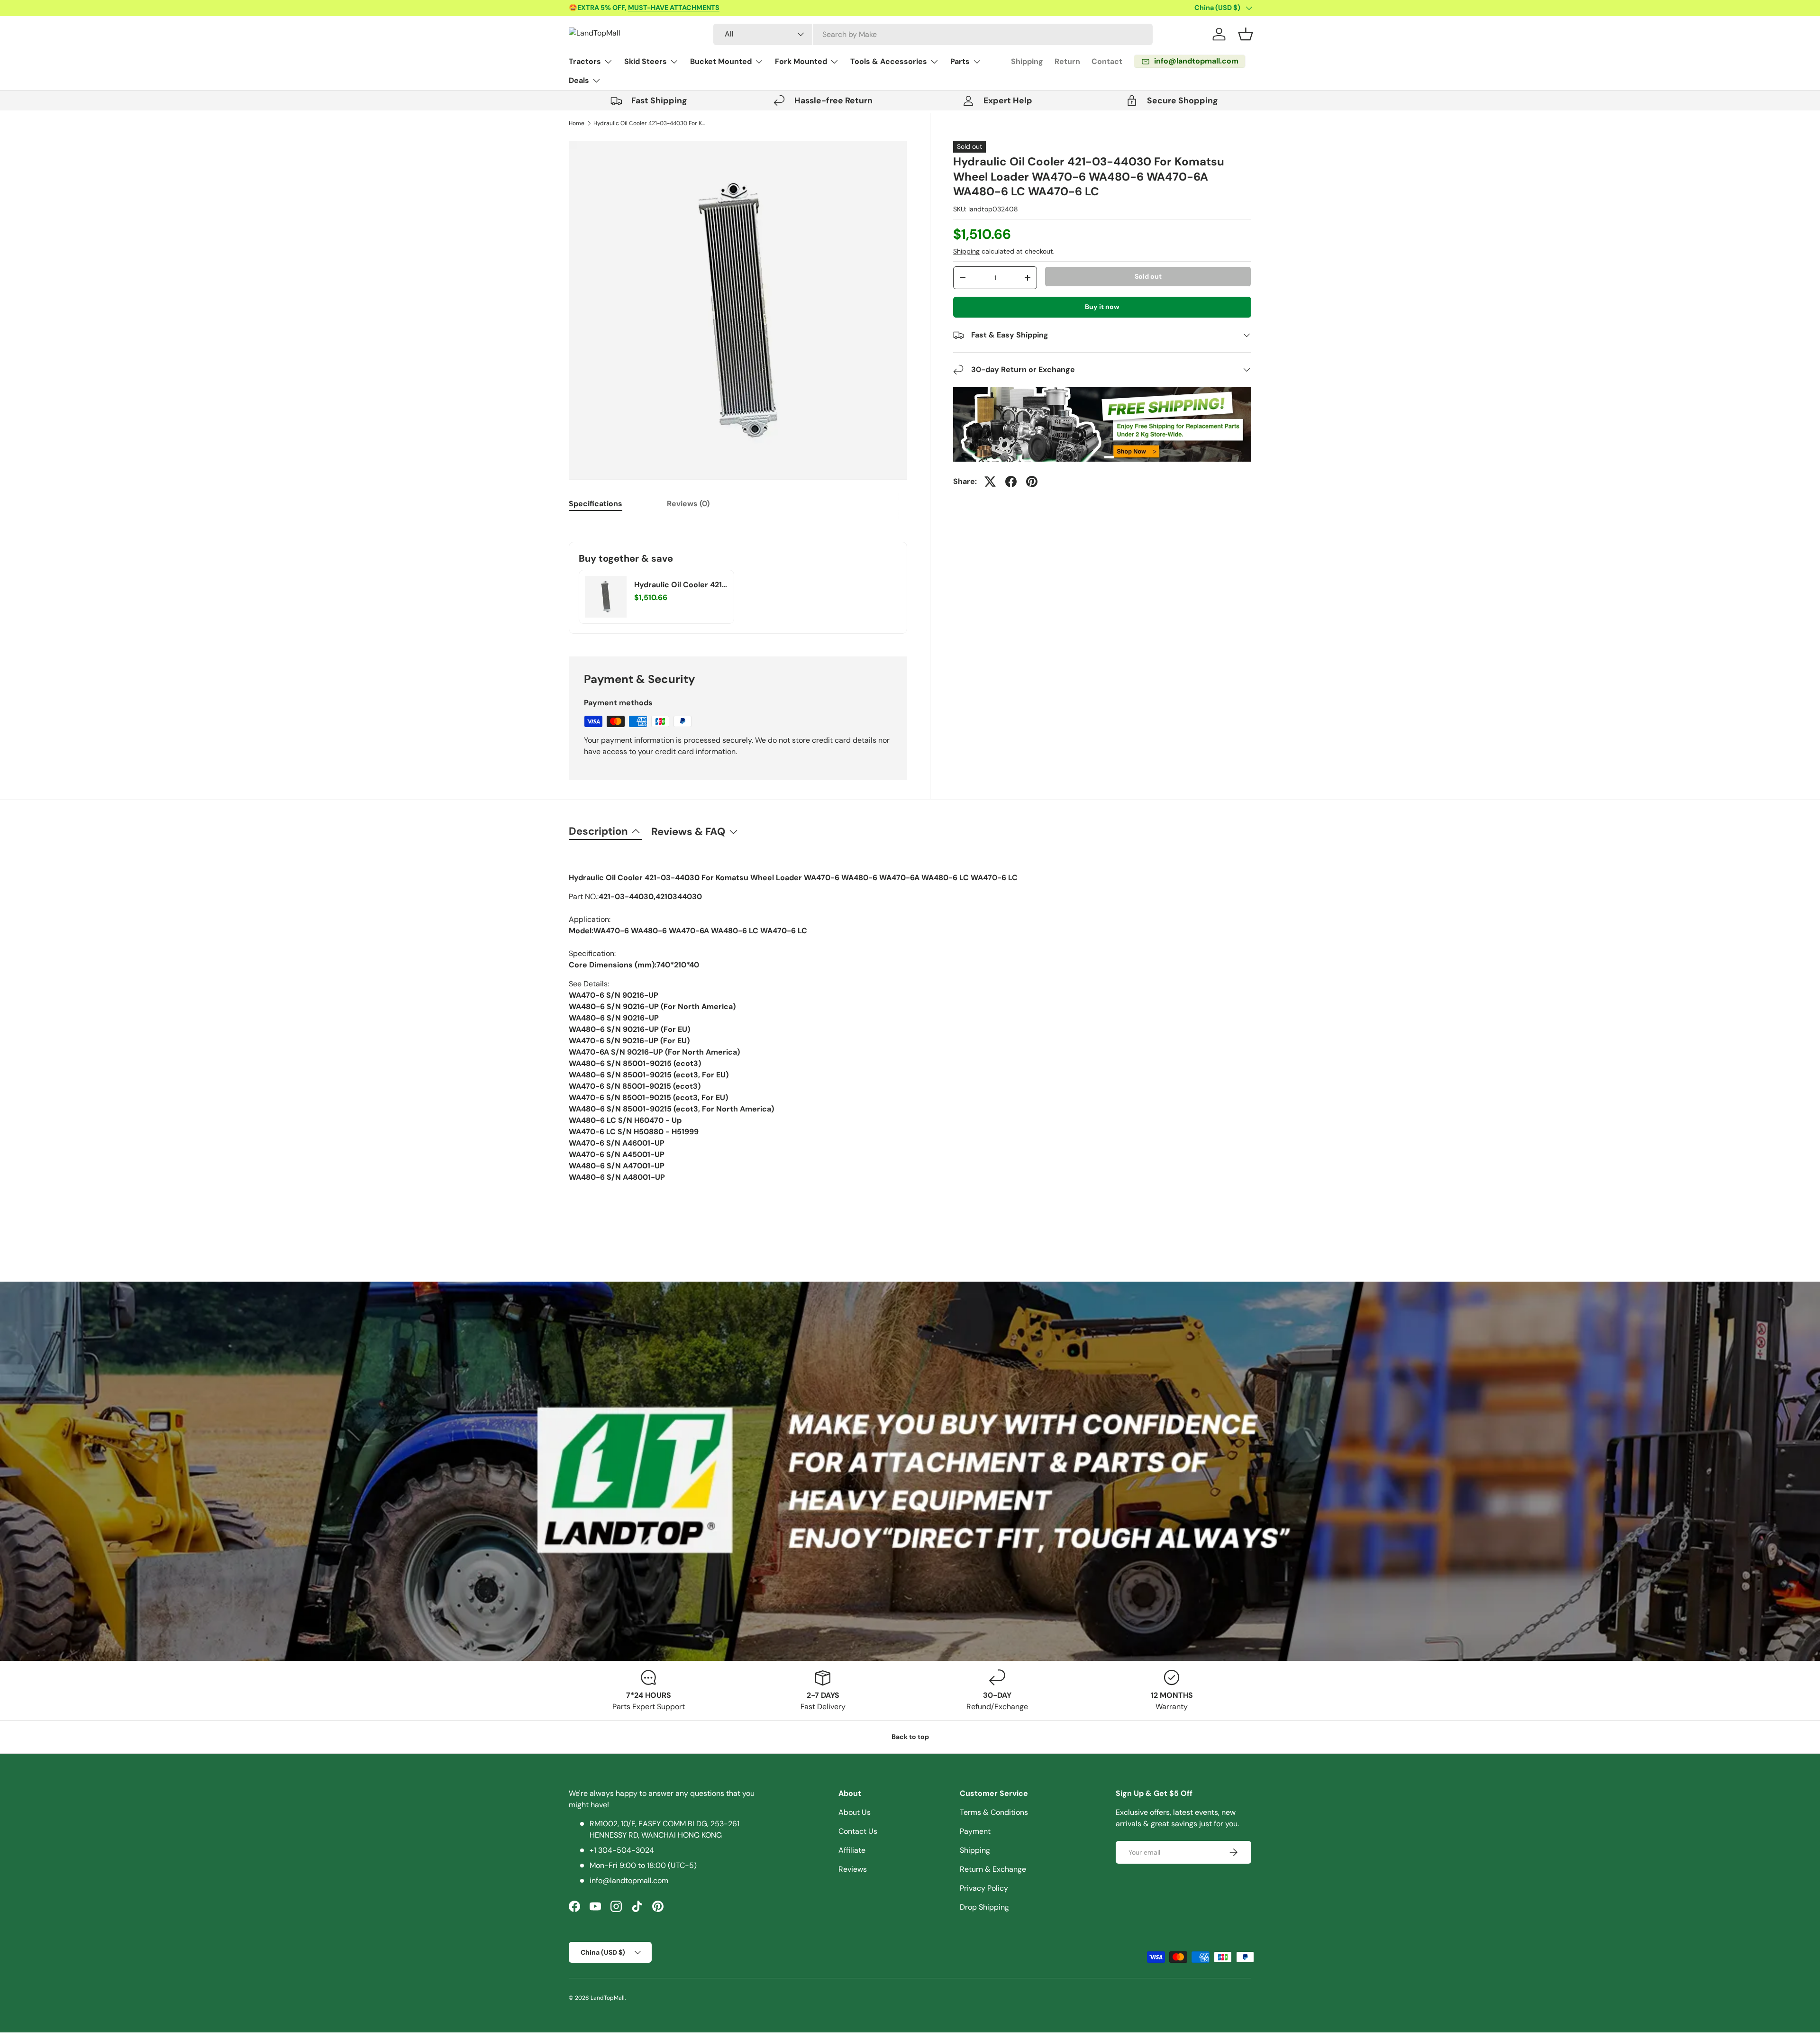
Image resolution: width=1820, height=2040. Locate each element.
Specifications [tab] (596, 504)
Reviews (853, 1869)
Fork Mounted (801, 61)
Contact (1107, 61)
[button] (1246, 34)
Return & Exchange (993, 1869)
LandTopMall (608, 1998)
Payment (975, 1831)
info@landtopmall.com (629, 1881)
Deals (579, 80)
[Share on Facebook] (1011, 482)
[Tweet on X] (990, 482)
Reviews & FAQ (688, 832)
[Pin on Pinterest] (1032, 482)
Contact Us (858, 1831)
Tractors (585, 61)
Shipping (1027, 61)
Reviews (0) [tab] (688, 504)
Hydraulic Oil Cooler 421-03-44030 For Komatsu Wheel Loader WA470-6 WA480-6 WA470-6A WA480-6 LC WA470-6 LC (650, 123)
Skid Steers (646, 61)
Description (598, 831)
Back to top (910, 1737)
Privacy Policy (984, 1888)
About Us (855, 1812)
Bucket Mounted (721, 61)
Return (1067, 61)
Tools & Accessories (889, 61)
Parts (960, 61)
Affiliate (852, 1850)
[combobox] (933, 34)
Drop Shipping (984, 1907)
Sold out (1148, 276)
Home (577, 123)
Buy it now (1102, 307)
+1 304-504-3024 (622, 1850)
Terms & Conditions (994, 1812)
